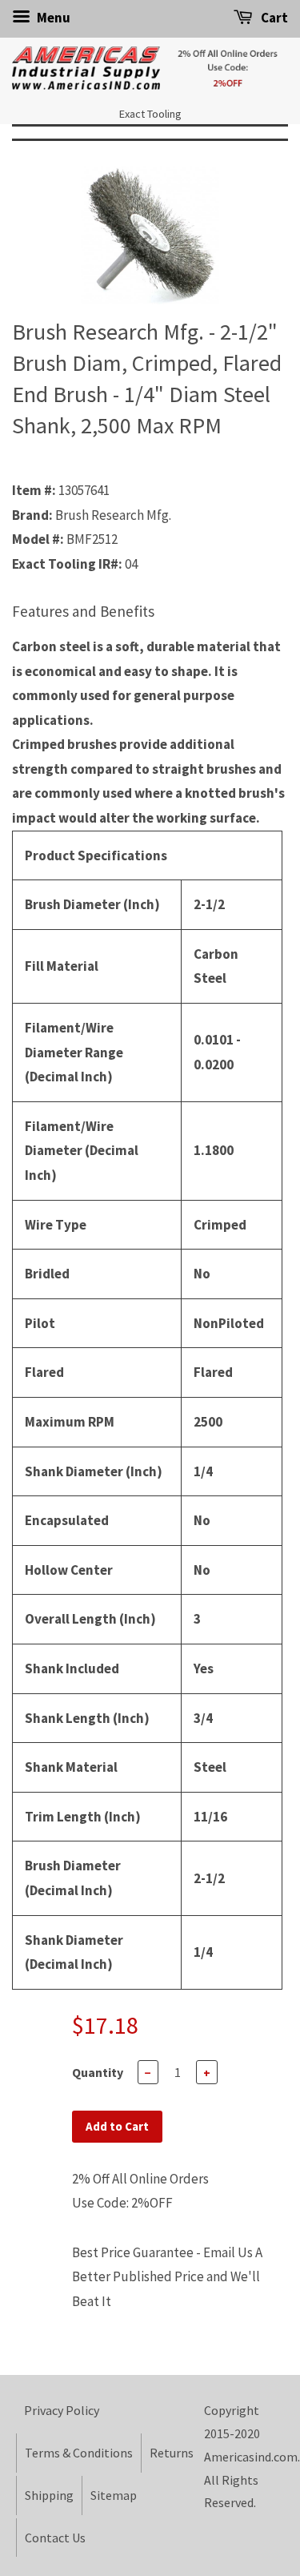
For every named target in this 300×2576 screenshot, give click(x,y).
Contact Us (55, 2538)
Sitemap (114, 2495)
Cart (273, 18)
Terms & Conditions (79, 2453)
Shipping (49, 2495)
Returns (172, 2453)
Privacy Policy (62, 2410)
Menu (52, 18)
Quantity (98, 2072)
